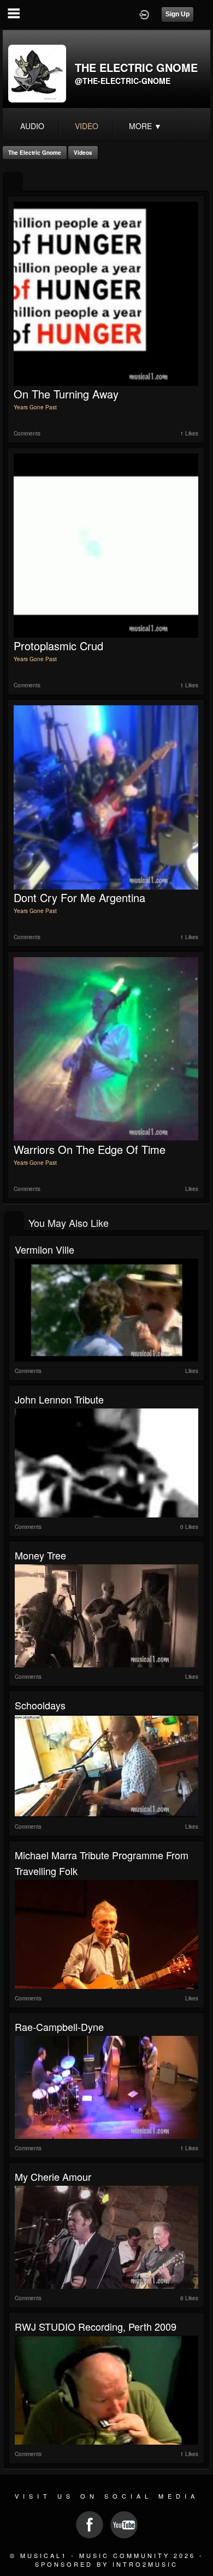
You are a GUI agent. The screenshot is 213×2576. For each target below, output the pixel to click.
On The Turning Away (66, 394)
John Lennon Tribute (59, 1399)
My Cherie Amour (53, 2176)
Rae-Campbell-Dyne (59, 2027)
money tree (40, 1555)
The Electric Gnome (35, 153)
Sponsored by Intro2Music (106, 2564)
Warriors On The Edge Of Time (90, 1149)
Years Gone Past (35, 407)
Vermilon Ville (45, 1249)
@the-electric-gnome (123, 81)
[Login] (144, 14)
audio (32, 126)
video (87, 126)
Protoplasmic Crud (58, 646)
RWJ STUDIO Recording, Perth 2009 (96, 2326)
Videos (83, 153)
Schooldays (40, 1705)
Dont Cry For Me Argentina (79, 897)
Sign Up (177, 14)
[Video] (13, 182)
